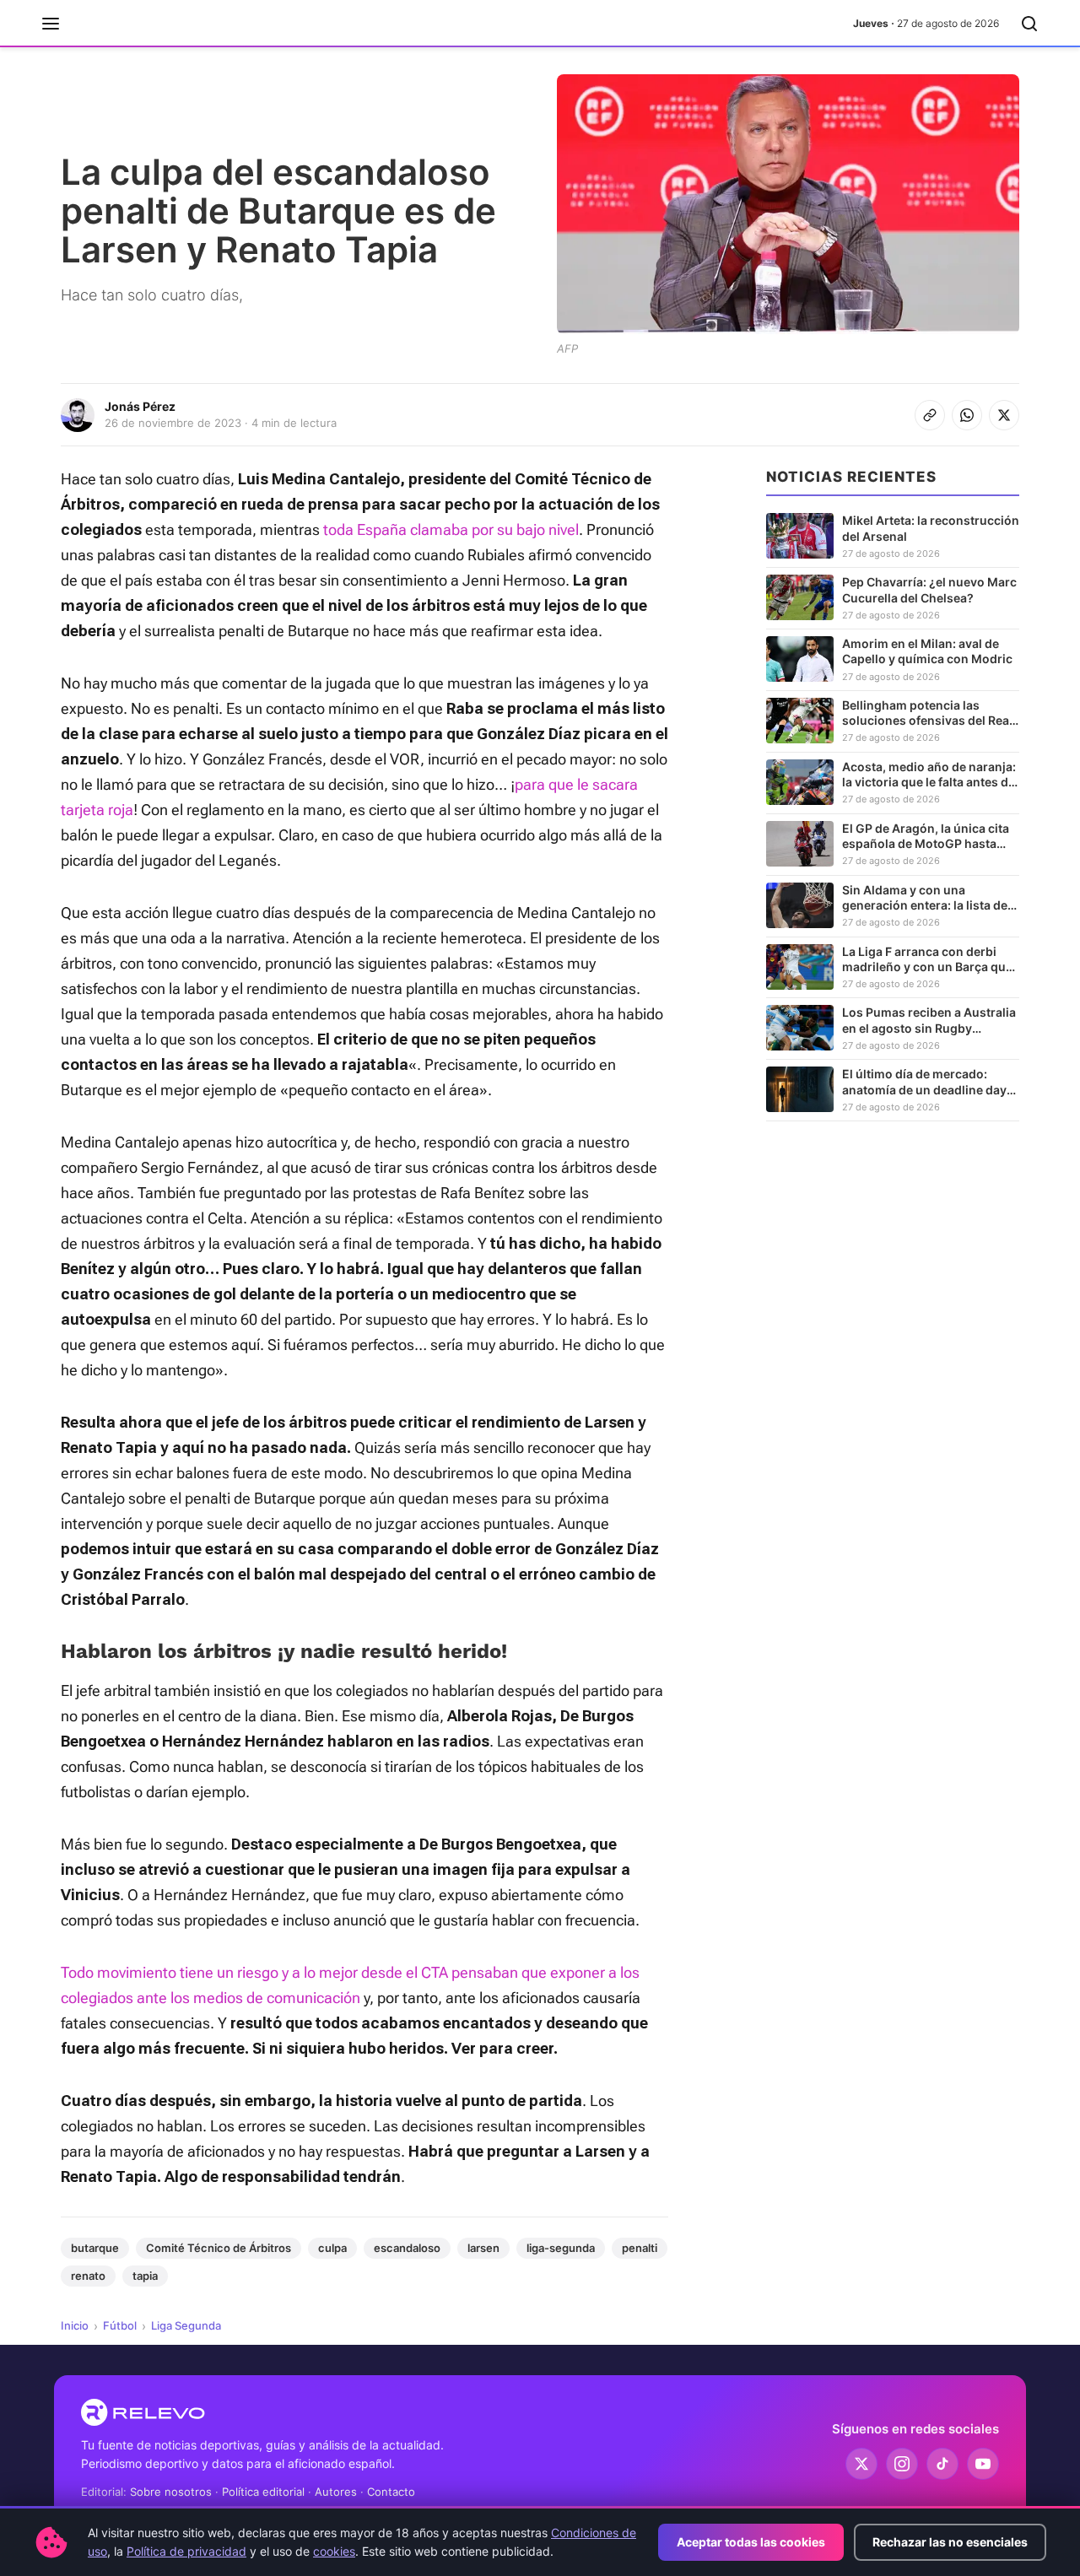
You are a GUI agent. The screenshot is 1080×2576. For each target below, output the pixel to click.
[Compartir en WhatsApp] (967, 415)
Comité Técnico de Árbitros (219, 2248)
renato (88, 2276)
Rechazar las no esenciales (950, 2542)
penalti (640, 2248)
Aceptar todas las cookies (751, 2542)
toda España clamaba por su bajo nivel (451, 529)
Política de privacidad (186, 2551)
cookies (334, 2551)
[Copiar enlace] (930, 415)
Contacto (391, 2492)
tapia (145, 2276)
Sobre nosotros (171, 2492)
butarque (95, 2248)
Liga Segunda (186, 2325)
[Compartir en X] (1004, 415)
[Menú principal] (51, 24)
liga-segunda (561, 2248)
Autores (336, 2492)
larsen (483, 2248)
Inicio (75, 2325)
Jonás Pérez (140, 406)
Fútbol (120, 2325)
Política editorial (263, 2492)
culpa (332, 2248)
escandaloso (407, 2248)
